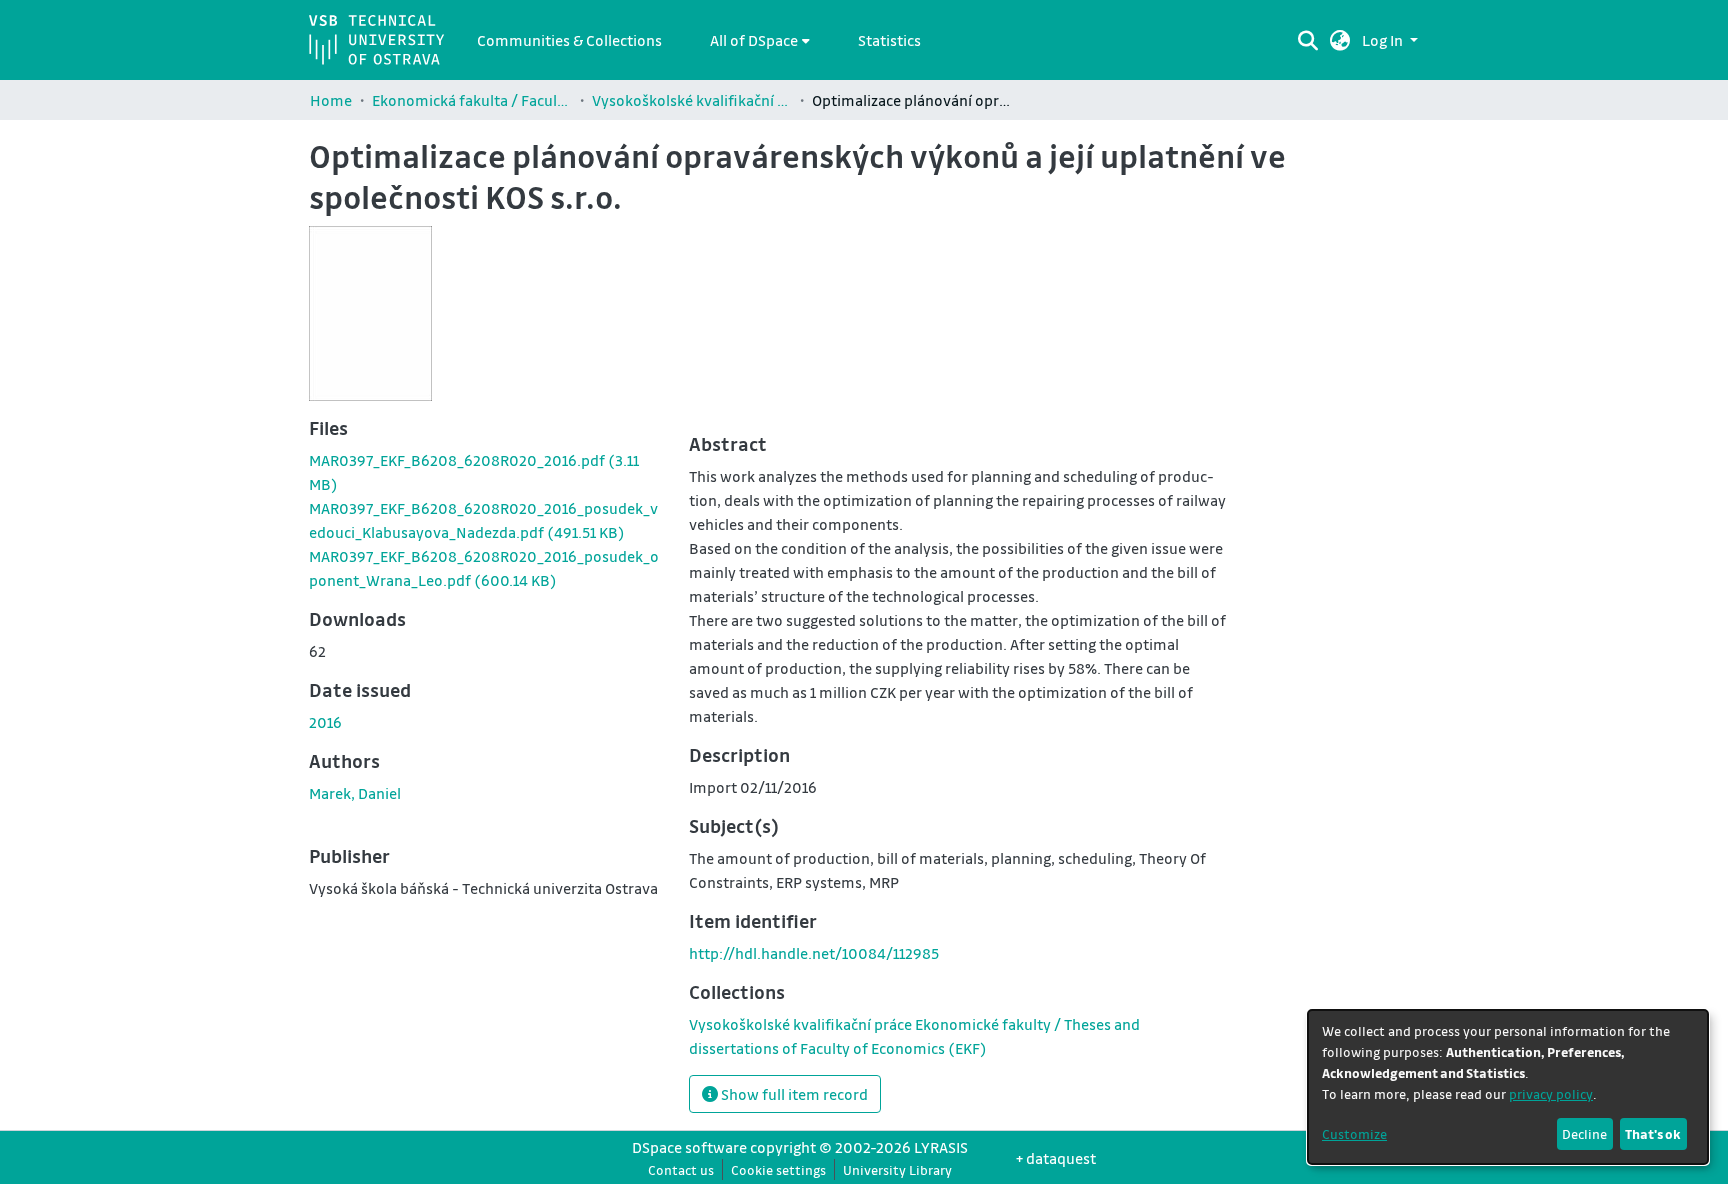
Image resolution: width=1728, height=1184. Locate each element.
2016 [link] (325, 722)
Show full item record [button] (793, 1094)
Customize (1354, 1133)
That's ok (1653, 1133)
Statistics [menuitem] (889, 40)
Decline (1584, 1133)
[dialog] (1508, 1087)
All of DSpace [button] (754, 40)
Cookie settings (778, 1169)
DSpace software (689, 1147)
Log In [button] (1384, 40)
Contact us (681, 1169)
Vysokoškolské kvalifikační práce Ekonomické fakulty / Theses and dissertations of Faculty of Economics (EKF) (692, 100)
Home (331, 100)
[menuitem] (760, 40)
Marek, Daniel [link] (355, 793)
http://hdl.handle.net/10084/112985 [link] (814, 953)
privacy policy (1551, 1093)
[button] (1340, 40)
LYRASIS (941, 1147)
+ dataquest (1056, 1158)
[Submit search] (1307, 40)
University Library (897, 1169)
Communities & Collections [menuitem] (569, 40)
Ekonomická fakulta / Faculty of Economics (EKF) (472, 100)
